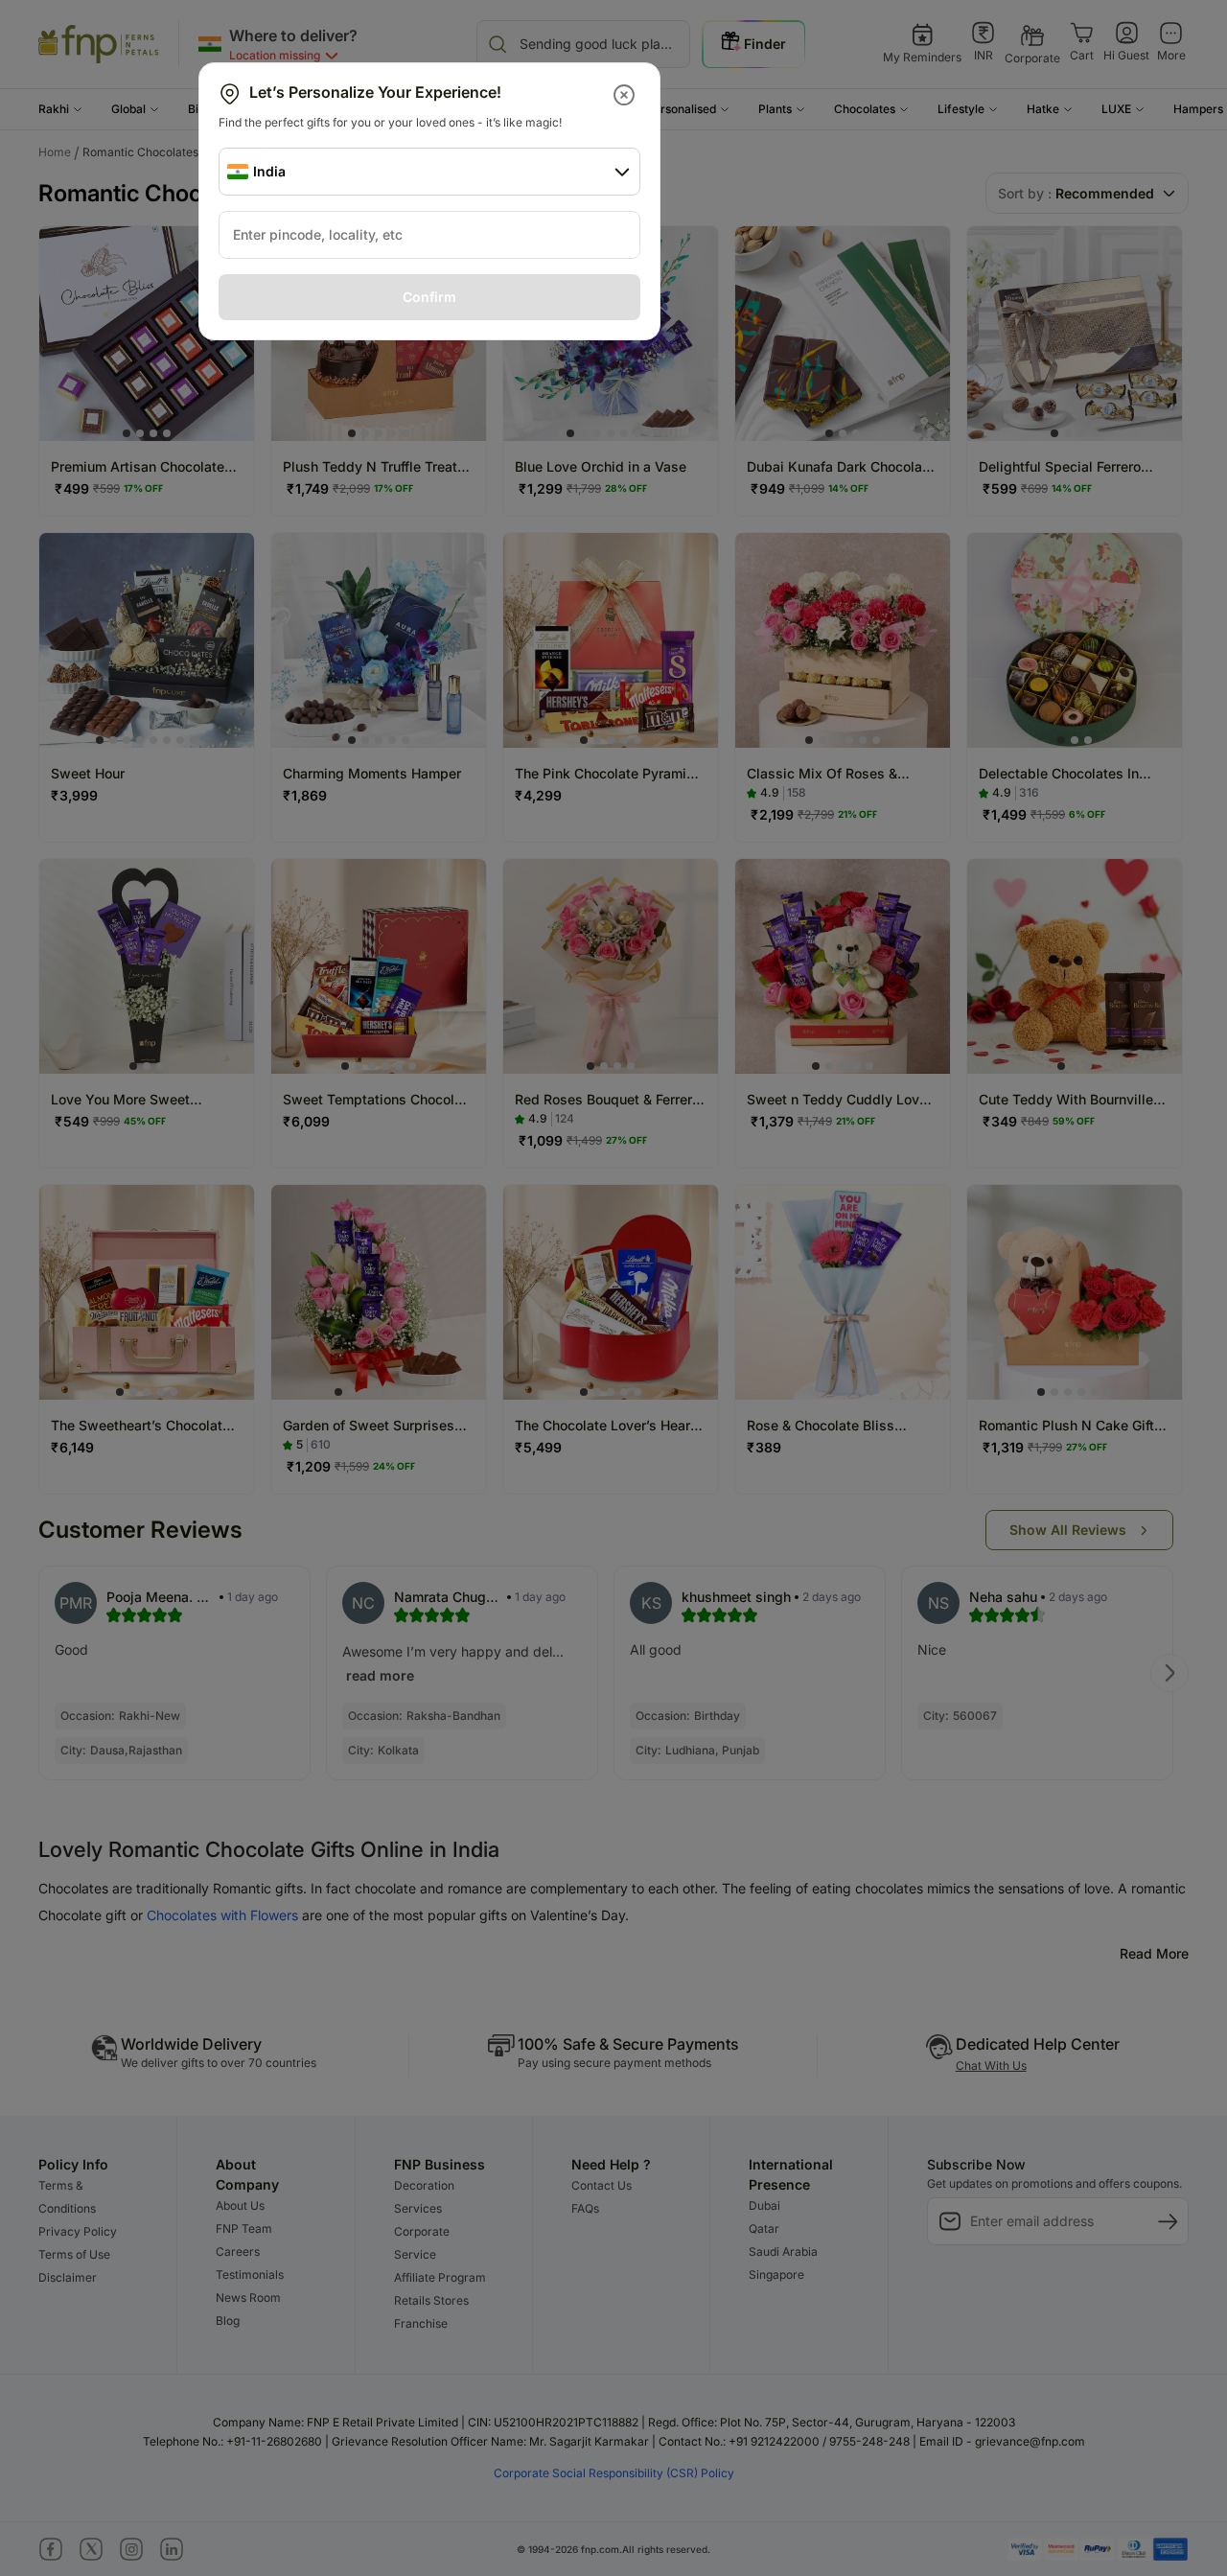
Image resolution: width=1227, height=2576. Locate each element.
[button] (625, 95)
